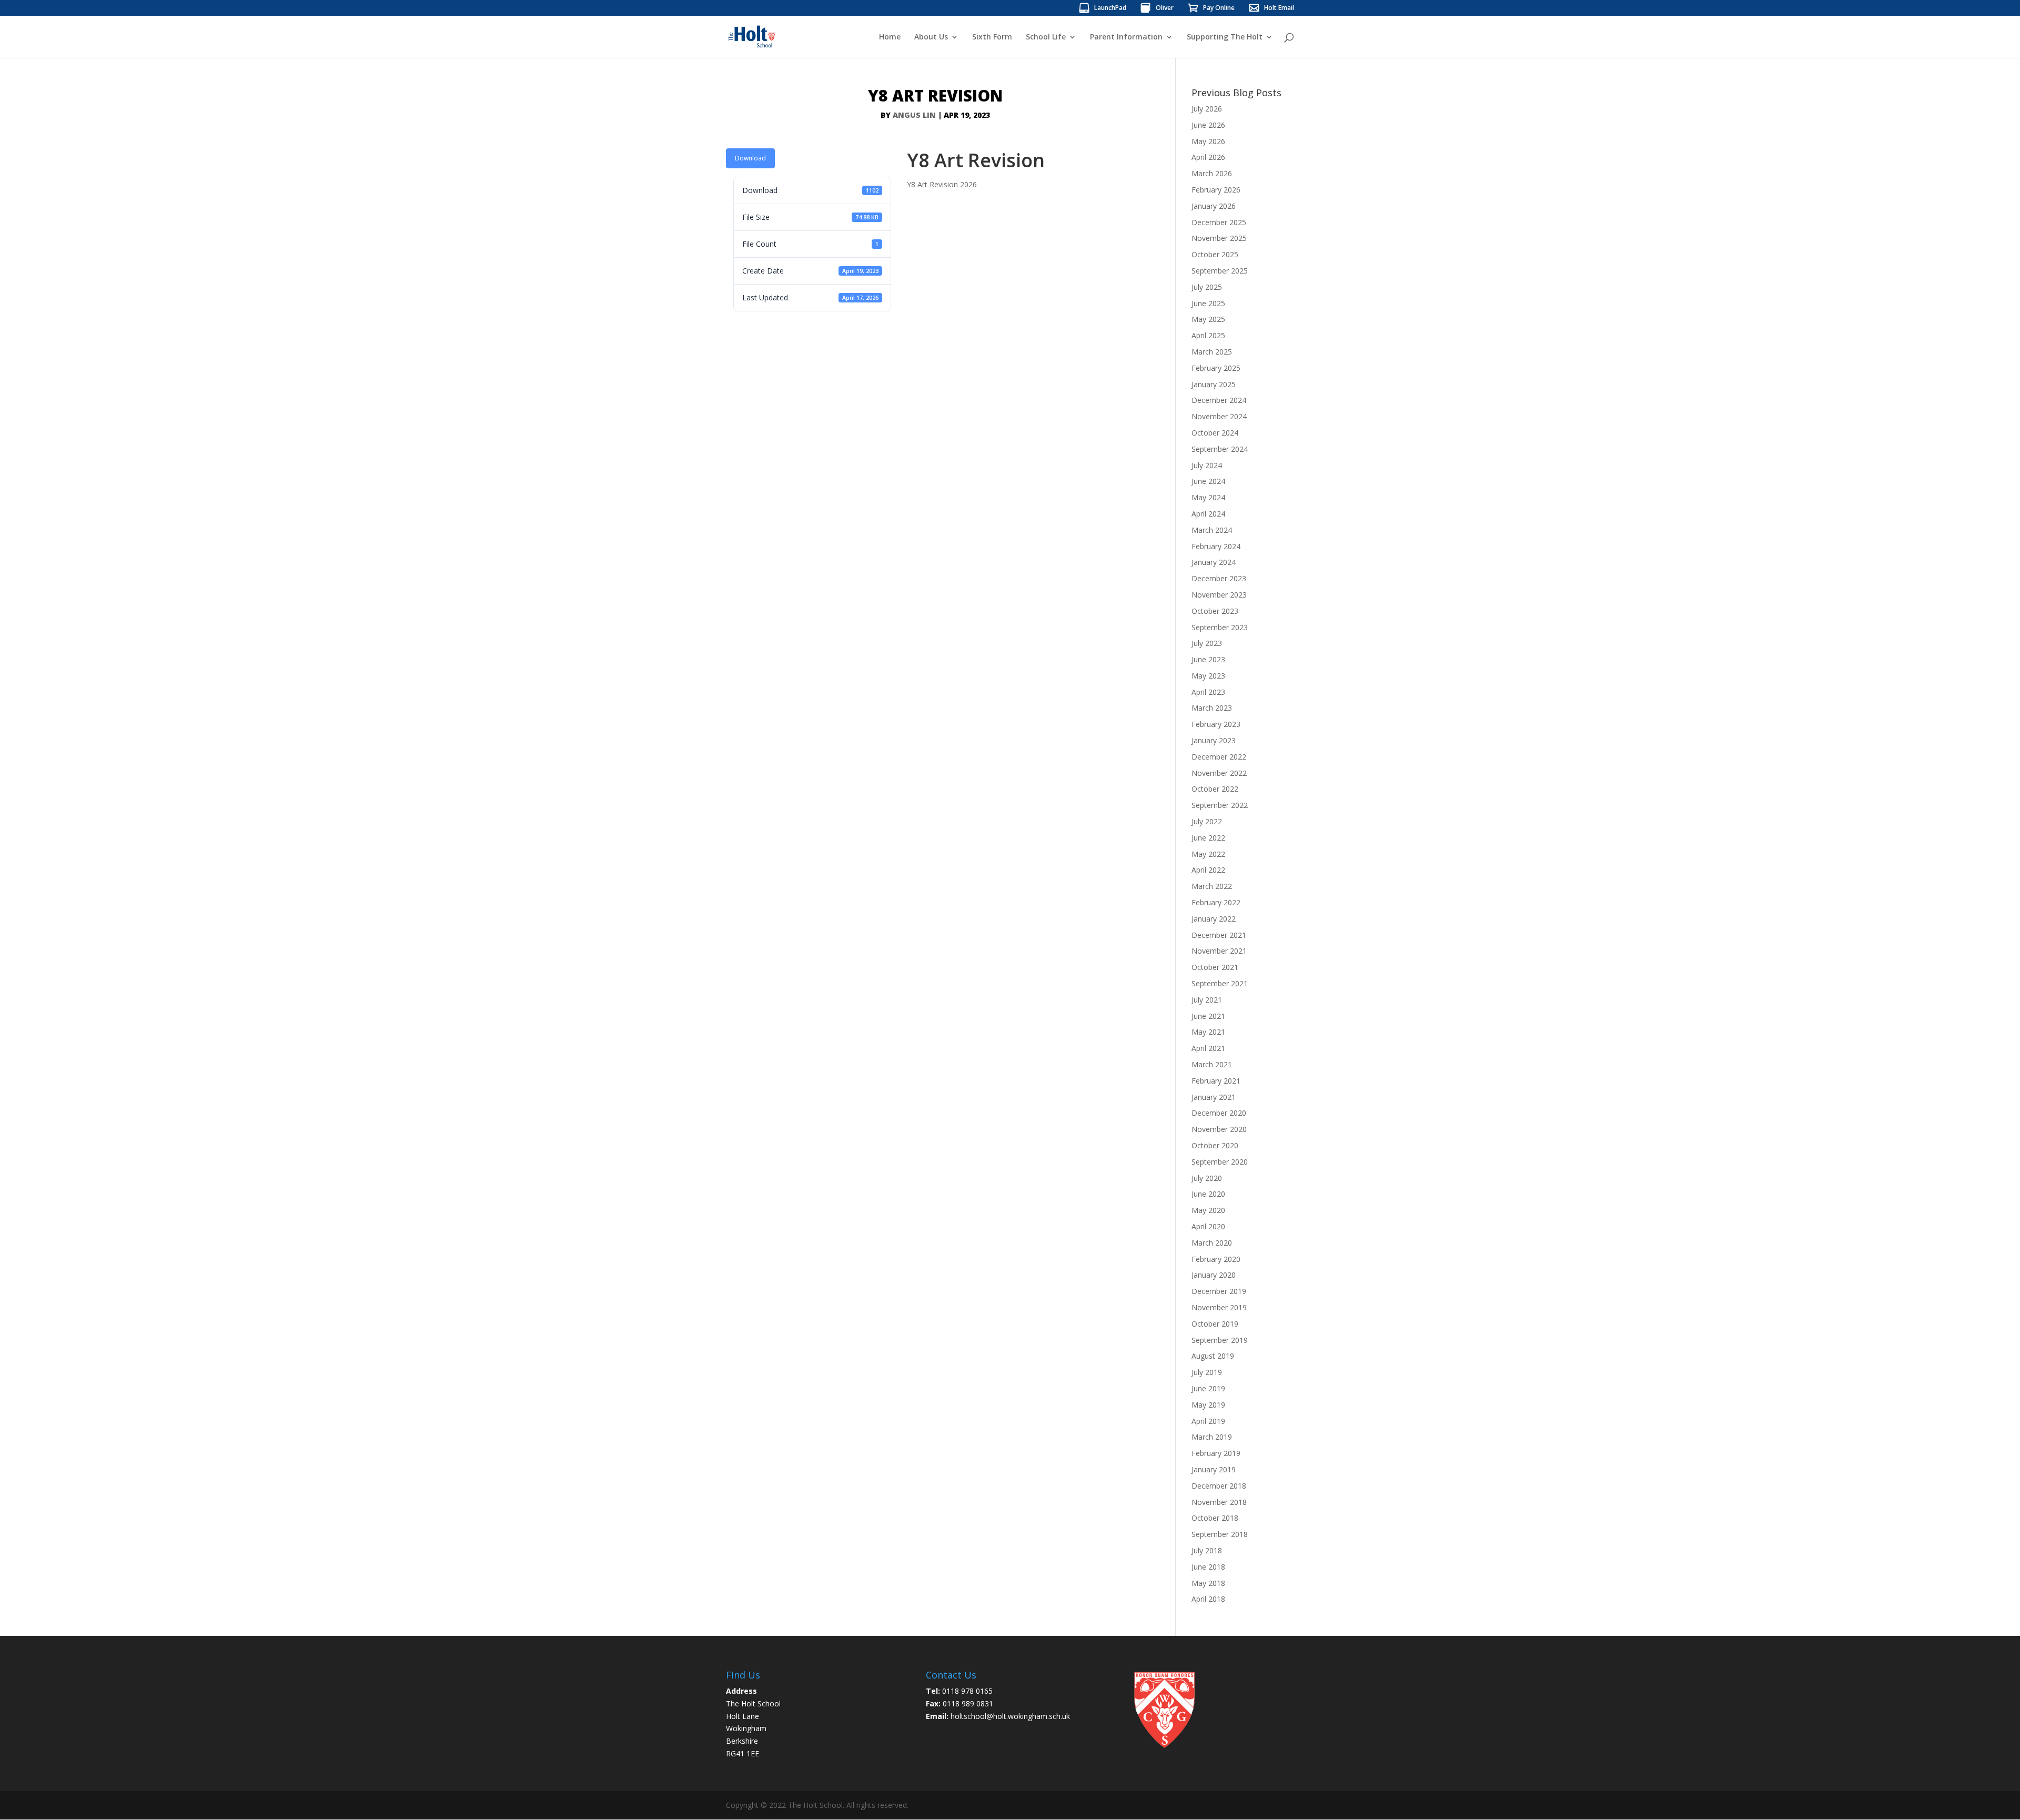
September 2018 (1220, 1534)
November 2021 (1219, 951)
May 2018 (1208, 1583)
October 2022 (1215, 789)
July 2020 (1207, 1178)
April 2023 (1208, 692)
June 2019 (1208, 1388)
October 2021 (1215, 967)
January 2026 (1214, 206)
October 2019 (1215, 1324)
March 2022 (1212, 886)
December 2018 (1219, 1486)
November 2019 (1219, 1307)
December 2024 (1219, 400)
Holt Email (1279, 8)
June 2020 (1208, 1194)
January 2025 (1214, 384)
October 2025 (1215, 254)
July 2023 (1207, 643)
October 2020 (1215, 1145)
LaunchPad (1110, 8)
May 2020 (1208, 1210)
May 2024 (1208, 497)
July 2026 (1207, 109)
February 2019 (1216, 1453)
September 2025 (1220, 271)
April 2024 (1208, 514)
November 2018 (1219, 1502)
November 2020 (1219, 1129)
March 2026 (1212, 173)
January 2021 (1214, 1097)
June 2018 (1208, 1567)
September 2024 (1220, 449)
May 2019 (1208, 1405)
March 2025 (1212, 352)
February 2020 (1216, 1259)
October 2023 (1215, 611)
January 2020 (1214, 1275)
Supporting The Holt (1225, 37)
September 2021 (1220, 983)
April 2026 (1208, 157)
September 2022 (1220, 805)
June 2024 (1208, 481)
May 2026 (1208, 141)
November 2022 (1219, 773)
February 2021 (1216, 1081)
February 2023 (1216, 724)
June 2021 (1208, 1016)
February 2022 (1216, 902)
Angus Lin (914, 115)
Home (890, 37)
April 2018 (1208, 1599)
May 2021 (1208, 1032)
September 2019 (1220, 1340)
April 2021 (1208, 1048)
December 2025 (1219, 222)
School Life (1046, 37)
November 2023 (1219, 595)
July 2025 (1207, 287)
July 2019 (1207, 1372)
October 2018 (1215, 1518)
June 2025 (1208, 303)
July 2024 (1207, 465)
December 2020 (1219, 1113)
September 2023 (1220, 627)
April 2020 (1208, 1226)
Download (750, 158)
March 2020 (1212, 1243)
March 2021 (1212, 1064)
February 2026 (1216, 190)
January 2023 (1214, 740)
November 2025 (1219, 238)
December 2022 (1219, 757)
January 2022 (1214, 919)
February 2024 (1216, 546)
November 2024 (1219, 416)
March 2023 (1212, 708)
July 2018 (1207, 1550)
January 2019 (1214, 1469)
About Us (931, 37)
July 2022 (1207, 821)
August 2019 (1213, 1356)
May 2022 (1208, 854)
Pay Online (1219, 8)
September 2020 (1220, 1162)
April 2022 (1208, 870)
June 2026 (1208, 125)
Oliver (1165, 8)
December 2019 (1219, 1291)
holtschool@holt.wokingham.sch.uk (1010, 1716)
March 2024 (1212, 530)
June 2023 (1208, 659)
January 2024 (1214, 562)
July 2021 (1207, 1000)
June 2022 (1208, 838)
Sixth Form (992, 37)
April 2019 (1208, 1421)
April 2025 (1208, 335)
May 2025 (1208, 319)
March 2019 (1212, 1437)
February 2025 (1216, 368)
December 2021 (1219, 935)
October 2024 (1215, 433)
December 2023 (1219, 578)
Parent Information (1126, 37)
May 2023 (1208, 676)
